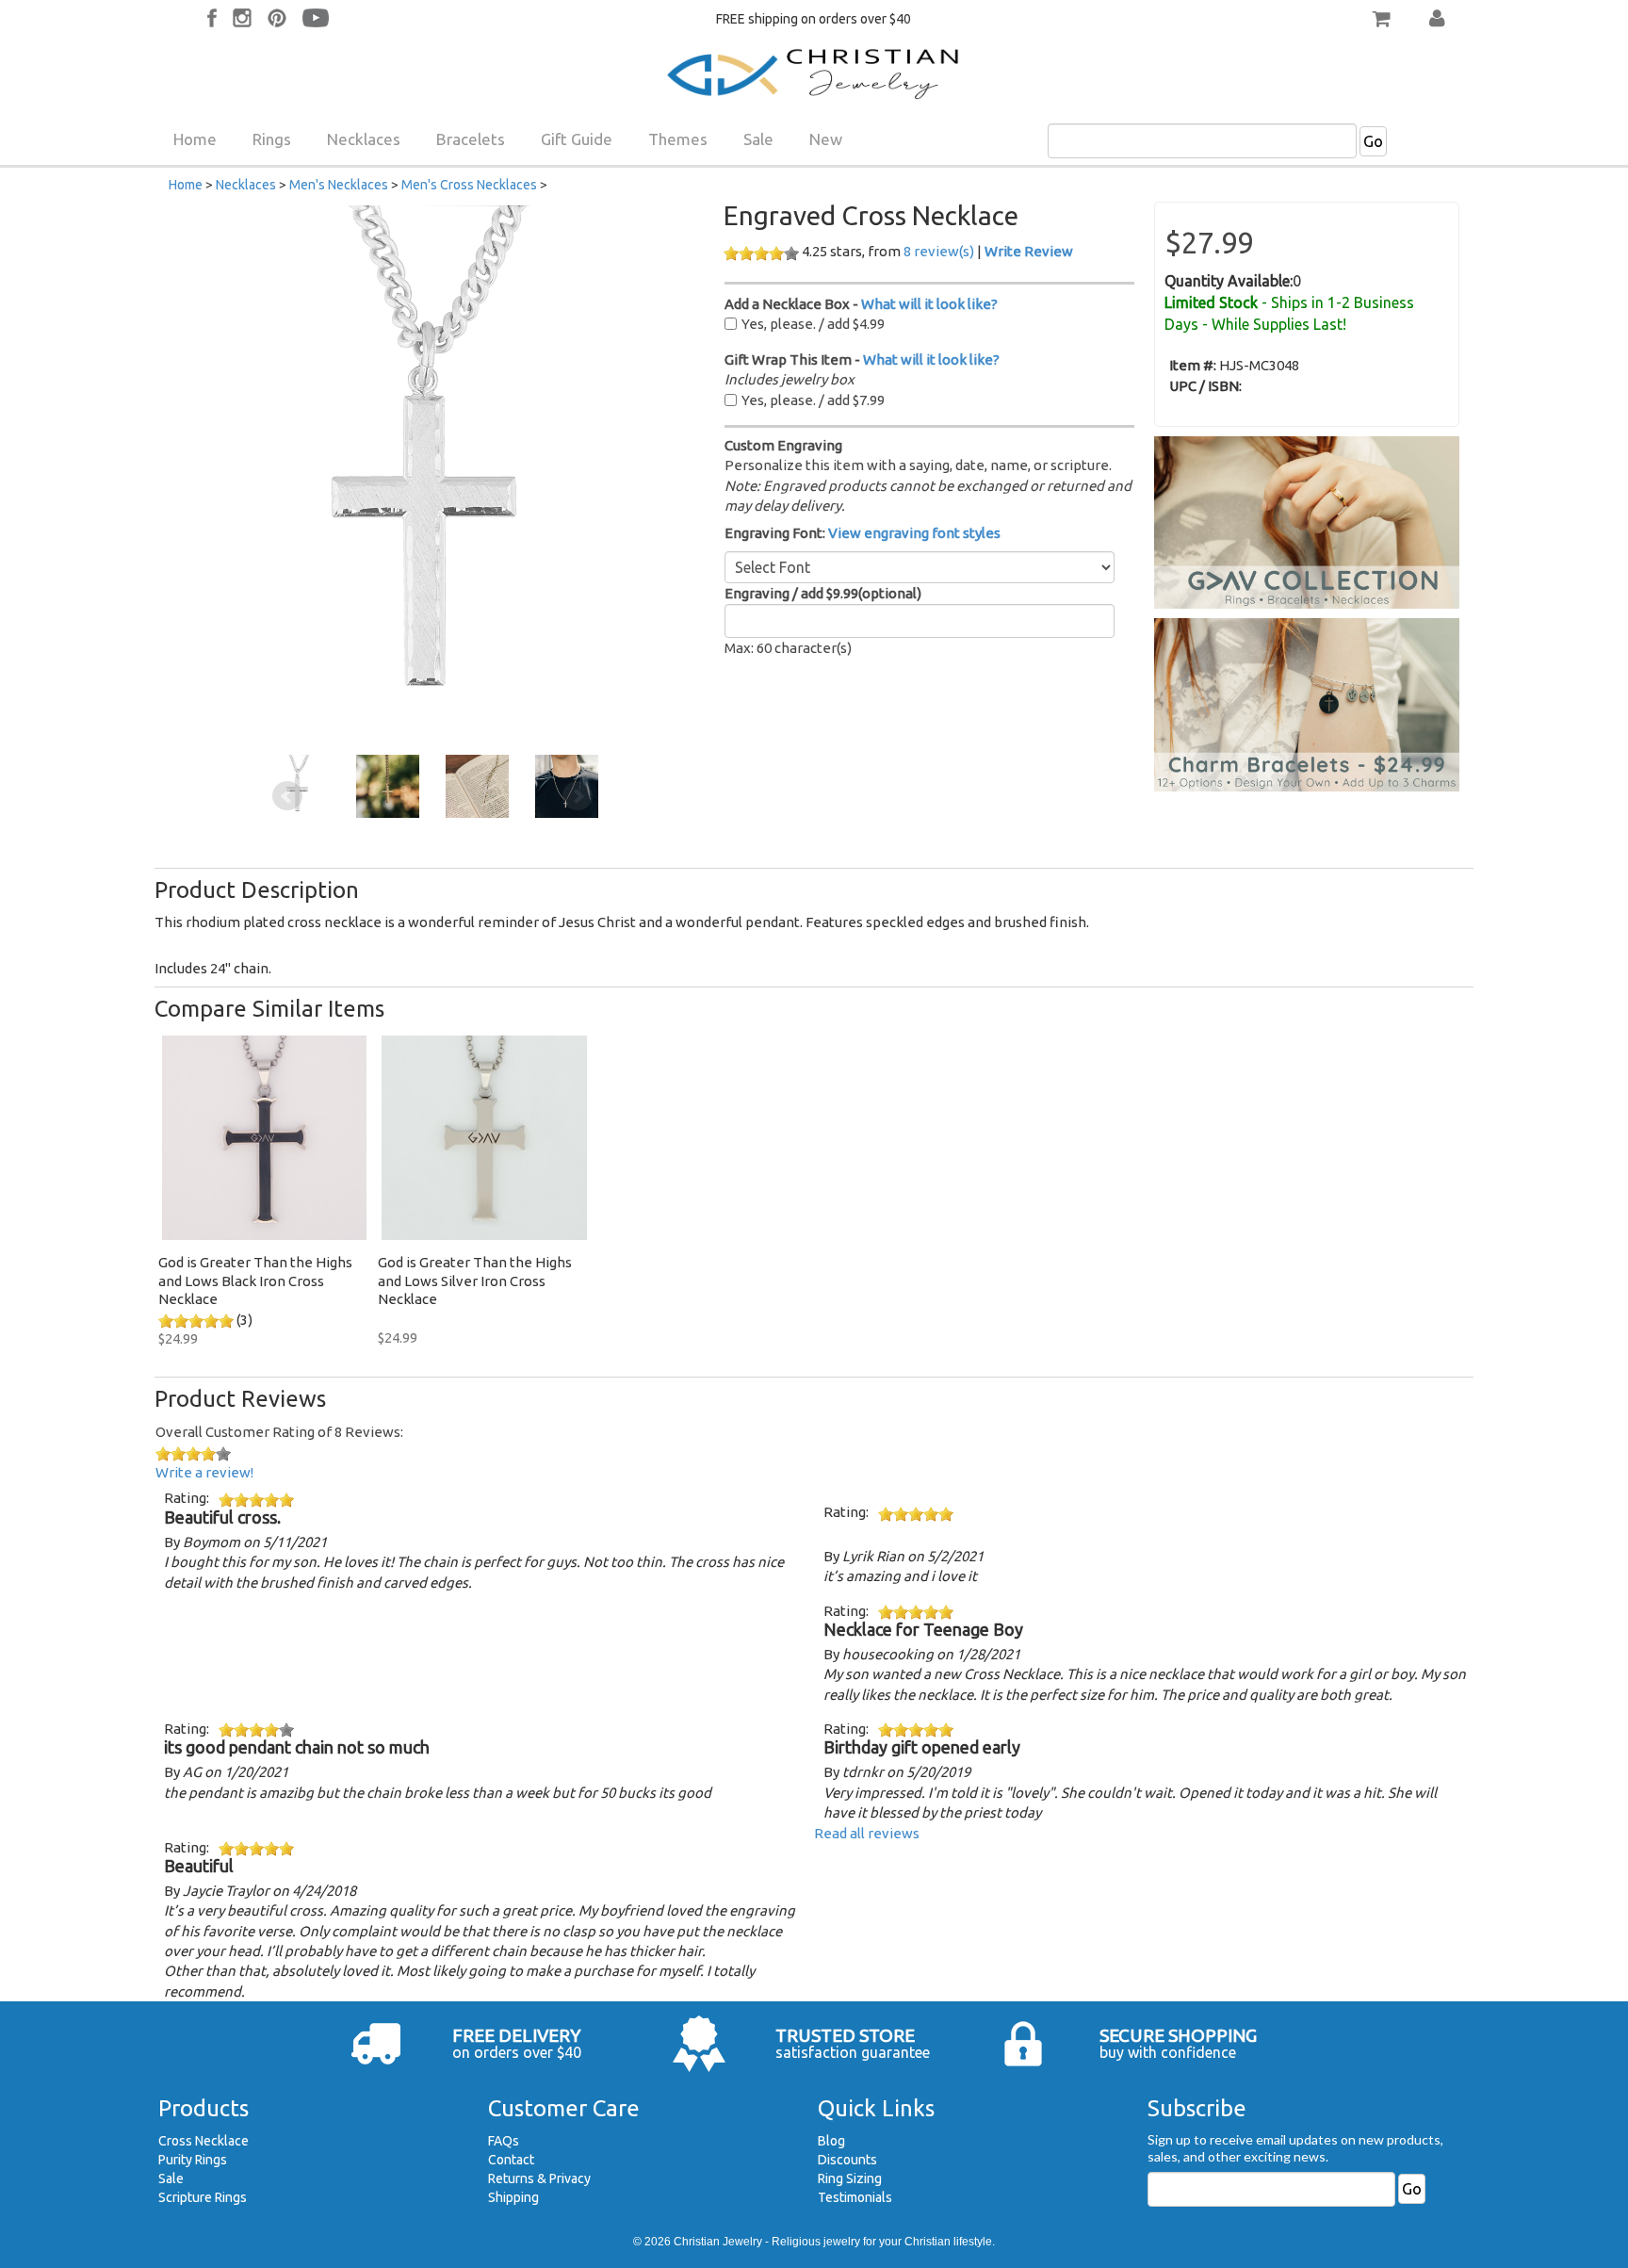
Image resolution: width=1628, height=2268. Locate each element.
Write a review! (204, 1472)
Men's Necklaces (339, 185)
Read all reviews (867, 1833)
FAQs (504, 2141)
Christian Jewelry (718, 2242)
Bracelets (471, 139)
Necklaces (364, 139)
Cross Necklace (203, 2141)
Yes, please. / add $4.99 (813, 324)
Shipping (513, 2197)
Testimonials (855, 2197)
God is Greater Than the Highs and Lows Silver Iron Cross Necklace (475, 1281)
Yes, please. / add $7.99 (813, 400)
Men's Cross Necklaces (469, 185)
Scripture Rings (203, 2197)
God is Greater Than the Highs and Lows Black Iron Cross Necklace (255, 1281)
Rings (272, 139)
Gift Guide (577, 139)
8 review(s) (939, 251)
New (826, 139)
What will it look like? (929, 304)
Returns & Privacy (539, 2178)
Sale (758, 139)
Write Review (1029, 251)
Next (578, 796)
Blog (831, 2141)
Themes (678, 139)
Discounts (847, 2160)
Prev (287, 796)
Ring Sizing (850, 2178)
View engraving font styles (914, 533)
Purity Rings (193, 2160)
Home (195, 139)
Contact (511, 2160)
